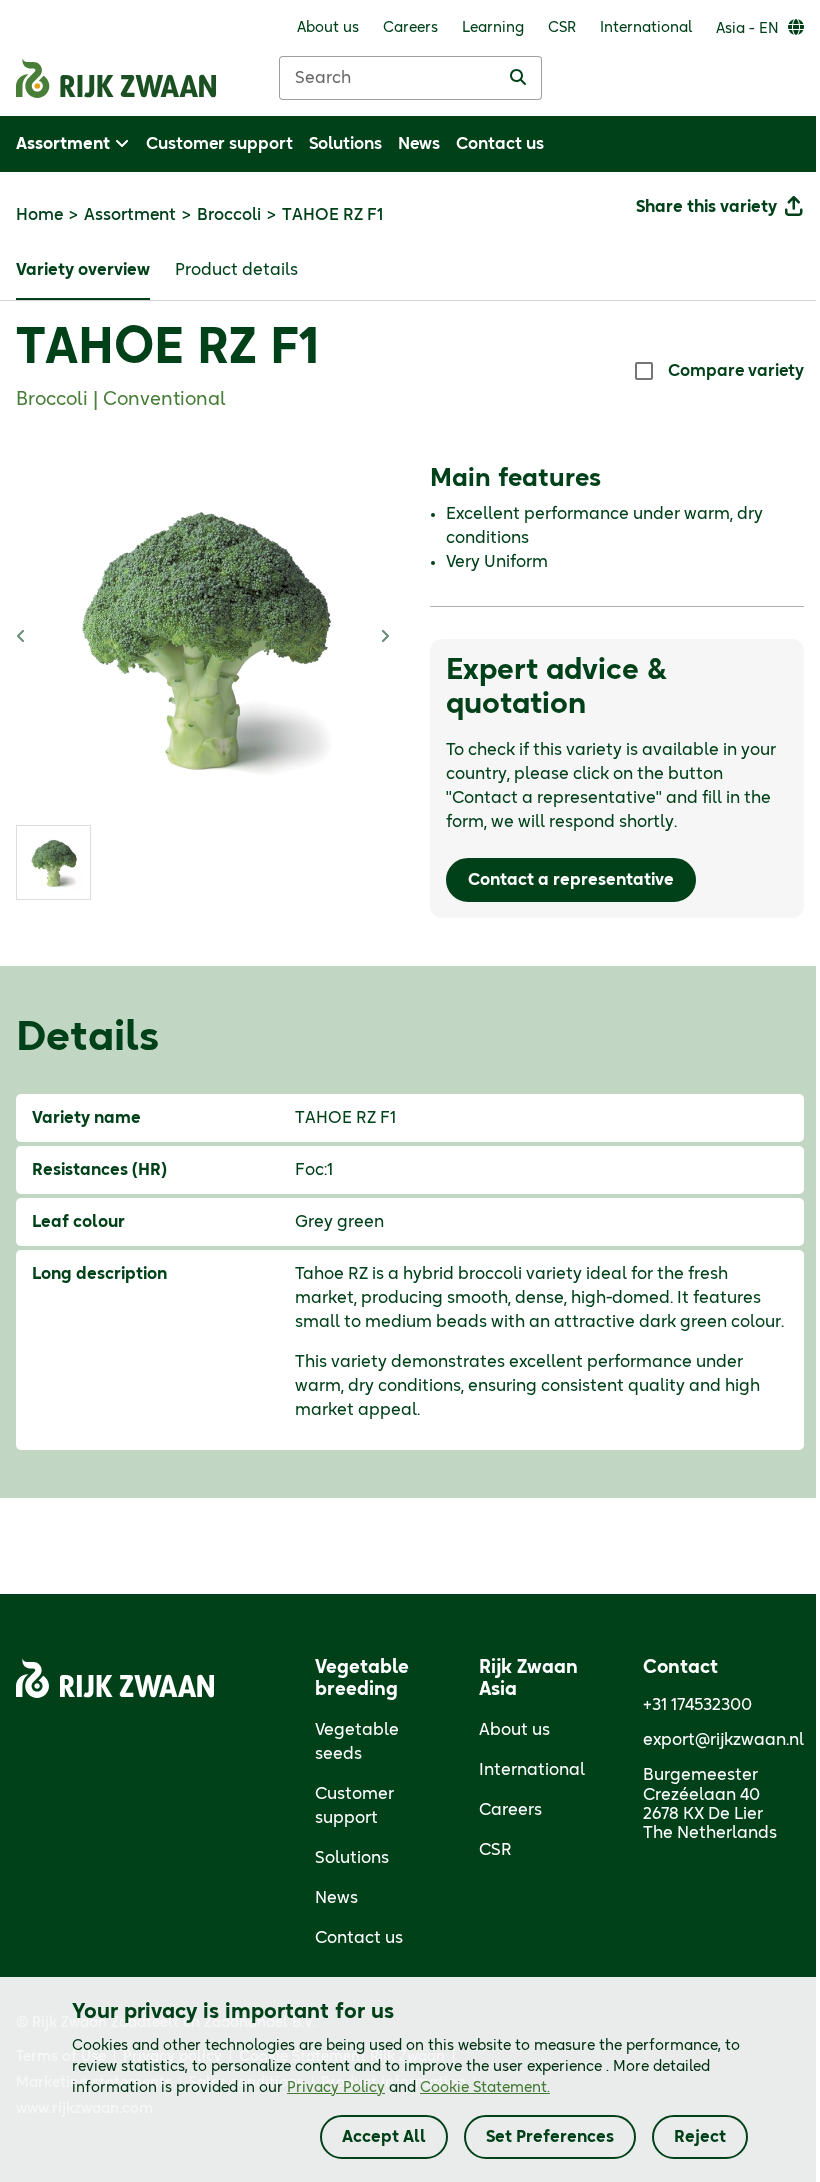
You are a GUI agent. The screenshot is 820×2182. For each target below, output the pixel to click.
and (418, 2088)
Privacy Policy (336, 2088)
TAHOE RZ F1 (167, 349)
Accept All (384, 2137)
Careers (510, 1810)
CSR (495, 1850)
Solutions (352, 1858)
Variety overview (83, 270)
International (532, 1770)
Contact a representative (571, 880)
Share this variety (706, 207)
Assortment (130, 215)
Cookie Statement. (485, 2088)
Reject (700, 2137)
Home (39, 215)
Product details (236, 270)
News (336, 1898)
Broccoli (229, 215)
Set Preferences (550, 2137)
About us (514, 1730)
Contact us (359, 1938)
